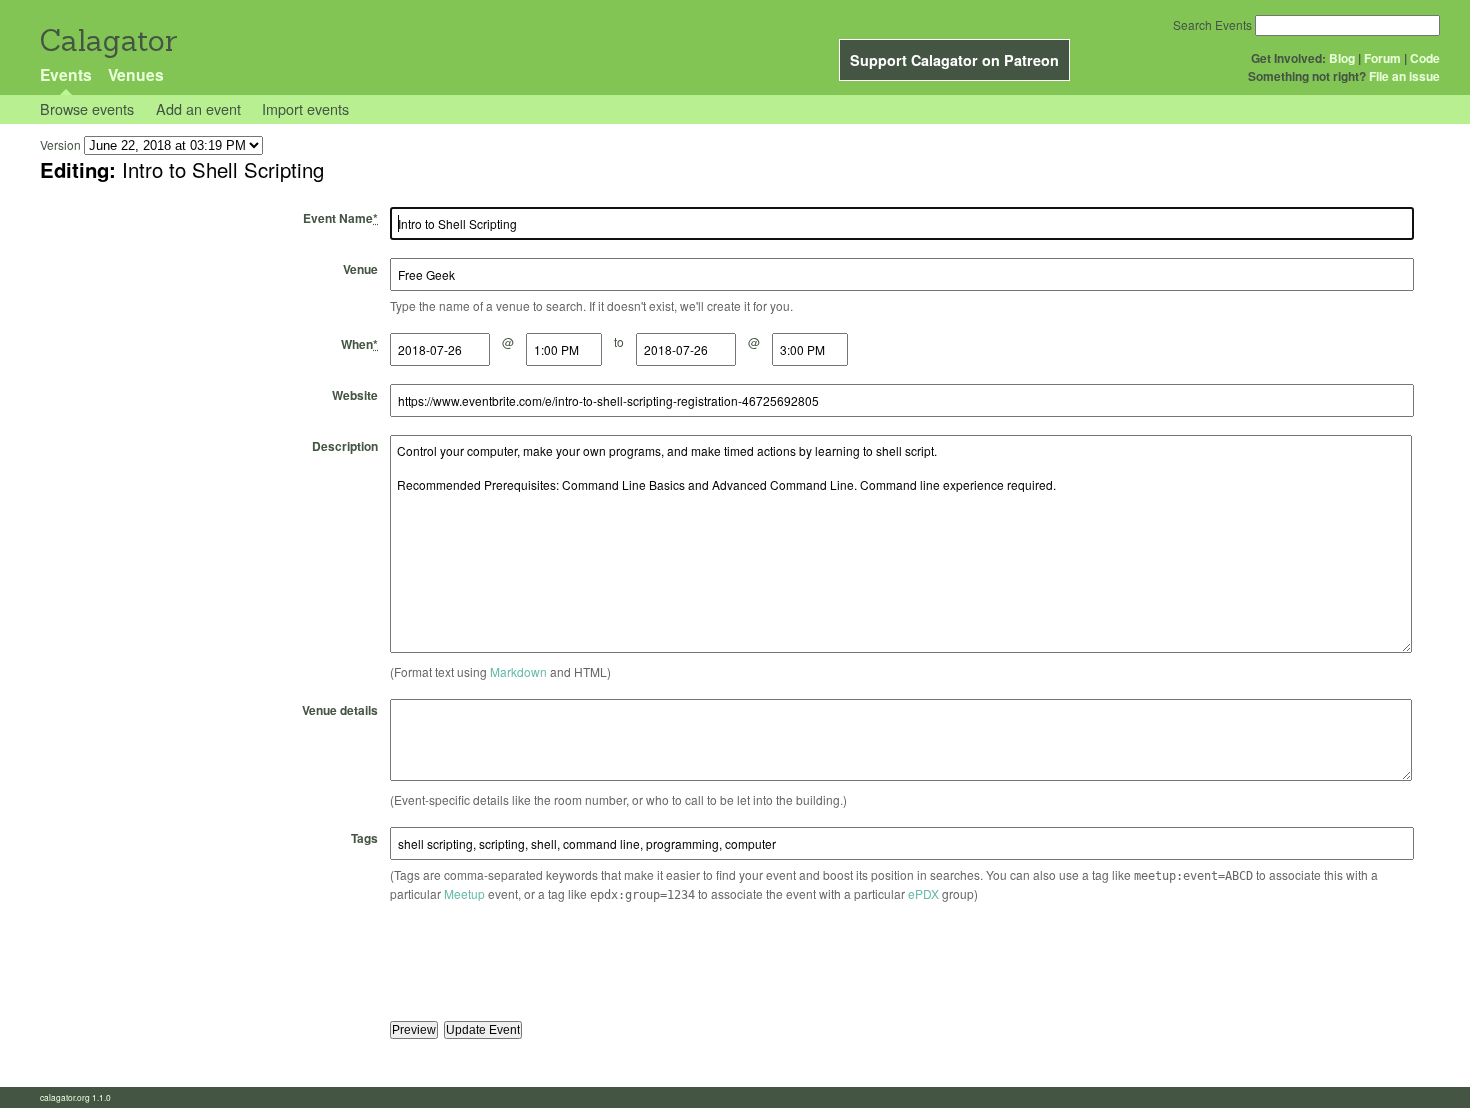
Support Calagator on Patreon (954, 60)
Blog (1342, 58)
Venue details (340, 710)
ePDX (923, 893)
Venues (136, 74)
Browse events (87, 108)
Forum (1382, 58)
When (359, 344)
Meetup (464, 893)
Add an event (198, 108)
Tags (364, 838)
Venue (360, 269)
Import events (305, 108)
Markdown (518, 671)
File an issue (1404, 76)
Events (66, 74)
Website (355, 395)
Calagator (107, 40)
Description (345, 446)
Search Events (1212, 24)
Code (1425, 58)
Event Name (340, 218)
